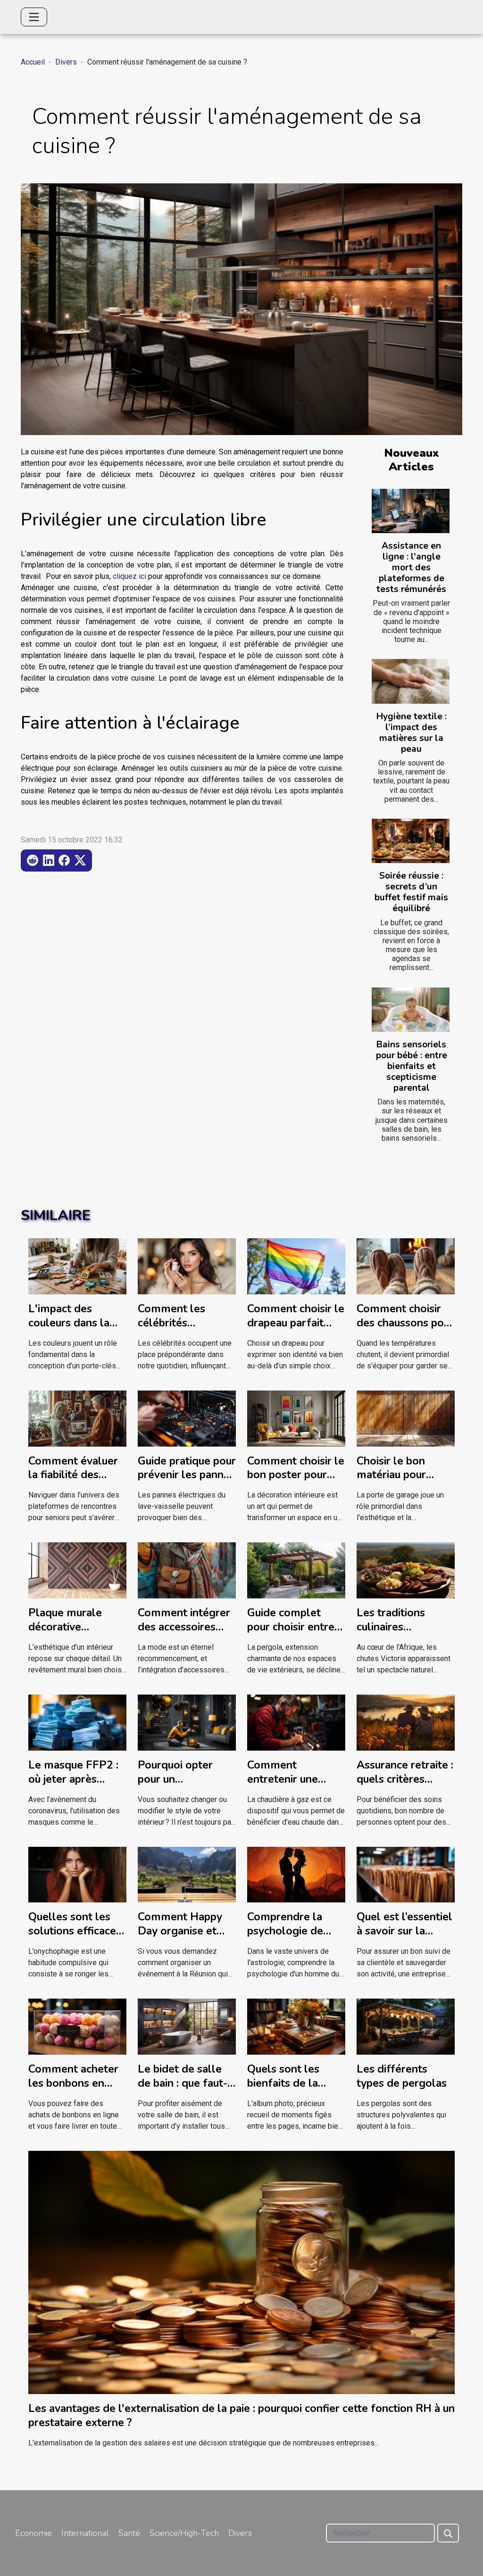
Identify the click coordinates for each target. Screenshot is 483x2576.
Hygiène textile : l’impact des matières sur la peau (412, 733)
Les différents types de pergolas (402, 2076)
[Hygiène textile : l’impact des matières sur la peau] (411, 681)
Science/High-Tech (184, 2533)
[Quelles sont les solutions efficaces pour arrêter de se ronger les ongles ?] (77, 1874)
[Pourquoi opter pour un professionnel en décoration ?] (187, 1722)
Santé (129, 2533)
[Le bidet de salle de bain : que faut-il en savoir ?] (187, 2026)
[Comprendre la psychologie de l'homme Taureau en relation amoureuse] (296, 1874)
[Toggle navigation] (34, 17)
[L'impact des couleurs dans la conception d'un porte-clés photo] (77, 1266)
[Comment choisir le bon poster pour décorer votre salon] (296, 1418)
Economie (33, 2533)
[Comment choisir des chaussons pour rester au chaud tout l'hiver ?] (406, 1266)
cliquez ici (129, 576)
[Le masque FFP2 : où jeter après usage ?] (77, 1722)
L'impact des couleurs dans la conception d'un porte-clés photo (71, 1330)
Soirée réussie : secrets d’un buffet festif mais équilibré (411, 892)
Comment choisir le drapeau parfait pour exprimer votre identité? (296, 1330)
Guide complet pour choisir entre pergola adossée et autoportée (296, 1634)
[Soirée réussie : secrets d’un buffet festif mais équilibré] (411, 841)
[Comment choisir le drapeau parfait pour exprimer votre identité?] (296, 1266)
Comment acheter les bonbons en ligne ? (73, 2083)
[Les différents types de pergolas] (406, 2026)
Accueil (33, 62)
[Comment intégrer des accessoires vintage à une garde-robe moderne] (187, 1570)
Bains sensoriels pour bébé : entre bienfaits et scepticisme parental (412, 1066)
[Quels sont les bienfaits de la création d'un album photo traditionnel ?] (296, 2026)
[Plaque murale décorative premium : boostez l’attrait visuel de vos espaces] (77, 1570)
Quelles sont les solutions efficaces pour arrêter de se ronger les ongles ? (76, 1938)
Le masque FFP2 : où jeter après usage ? (73, 1779)
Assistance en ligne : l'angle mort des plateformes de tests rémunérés (411, 568)
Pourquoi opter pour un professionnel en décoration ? (180, 1786)
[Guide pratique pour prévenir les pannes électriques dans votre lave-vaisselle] (187, 1418)
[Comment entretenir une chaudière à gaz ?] (296, 1722)
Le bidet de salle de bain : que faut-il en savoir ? (186, 2083)
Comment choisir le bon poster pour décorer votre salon (296, 1482)
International (85, 2533)
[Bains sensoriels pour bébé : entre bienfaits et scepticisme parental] (411, 1010)
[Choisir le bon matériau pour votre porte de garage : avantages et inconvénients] (406, 1418)
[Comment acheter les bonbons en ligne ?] (77, 2026)
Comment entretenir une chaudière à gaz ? (289, 1779)
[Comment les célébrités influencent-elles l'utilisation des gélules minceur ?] (187, 1266)
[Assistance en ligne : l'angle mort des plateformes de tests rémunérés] (411, 511)
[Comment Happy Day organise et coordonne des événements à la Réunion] (187, 1874)
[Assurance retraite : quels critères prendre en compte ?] (406, 1722)
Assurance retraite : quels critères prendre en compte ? (405, 1786)
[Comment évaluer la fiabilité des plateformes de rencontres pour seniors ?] (77, 1418)
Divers (66, 62)
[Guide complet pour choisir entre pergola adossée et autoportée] (296, 1570)
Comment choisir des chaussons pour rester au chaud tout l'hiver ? (405, 1330)
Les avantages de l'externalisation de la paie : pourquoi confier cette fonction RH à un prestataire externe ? (241, 2416)
